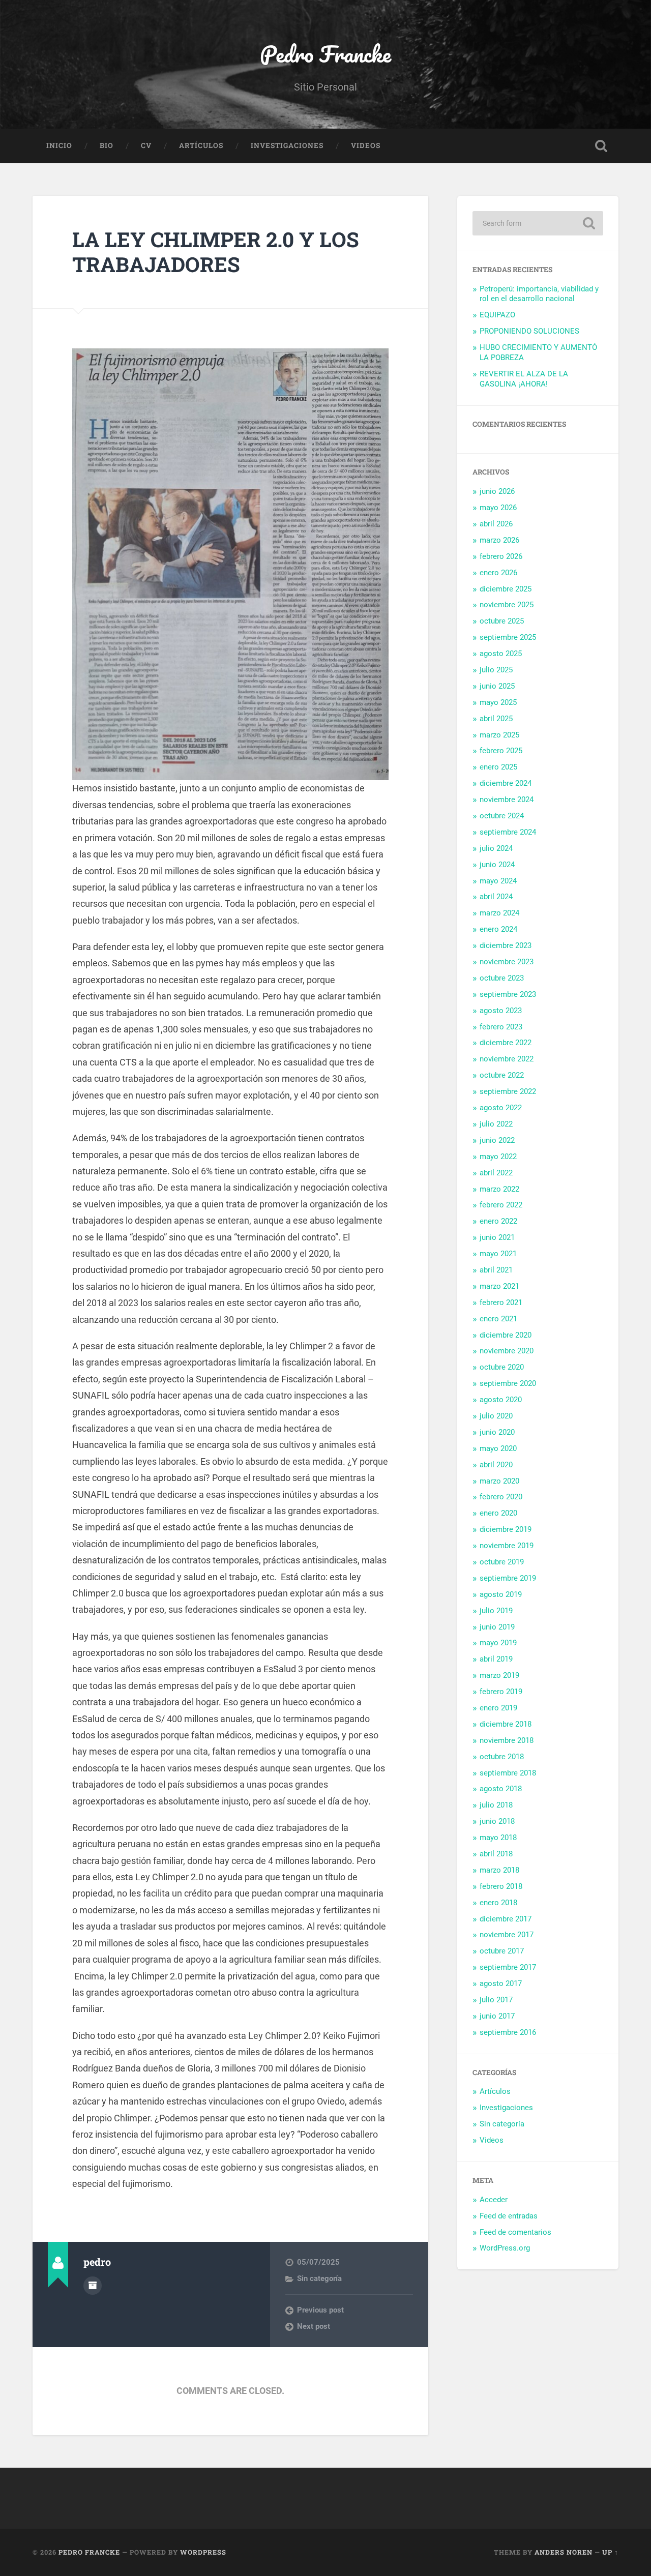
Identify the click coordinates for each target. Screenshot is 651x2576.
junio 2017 (497, 2016)
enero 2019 (498, 1708)
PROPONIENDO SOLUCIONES (529, 331)
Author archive (93, 2286)
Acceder (494, 2200)
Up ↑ (610, 2552)
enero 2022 (498, 1221)
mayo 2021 (498, 1254)
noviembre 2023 (507, 962)
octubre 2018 (502, 1757)
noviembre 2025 (507, 605)
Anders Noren (564, 2552)
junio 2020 (497, 1432)
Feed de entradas (509, 2216)
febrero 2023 (501, 1027)
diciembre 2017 (506, 1919)
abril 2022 (496, 1173)
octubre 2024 (502, 816)
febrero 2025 (501, 751)
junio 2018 (497, 1821)
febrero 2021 (501, 1302)
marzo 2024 (499, 913)
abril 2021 (496, 1270)
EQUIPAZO (497, 315)
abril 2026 (496, 524)
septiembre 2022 (508, 1091)
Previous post (320, 2310)
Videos (366, 145)
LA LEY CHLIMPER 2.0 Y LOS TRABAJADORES (216, 252)
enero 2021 (498, 1319)
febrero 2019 (501, 1692)
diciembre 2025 (506, 589)
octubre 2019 (502, 1562)
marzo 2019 (499, 1675)
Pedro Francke (325, 54)
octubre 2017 (502, 1951)
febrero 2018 (501, 1886)
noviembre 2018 (507, 1740)
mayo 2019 (498, 1643)
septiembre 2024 (508, 832)
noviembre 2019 (507, 1546)
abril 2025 (496, 719)
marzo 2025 (499, 735)
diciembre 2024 (506, 783)
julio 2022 (496, 1124)
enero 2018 (498, 1903)
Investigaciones (287, 145)
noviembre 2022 (507, 1059)
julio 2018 (496, 1805)
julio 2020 (496, 1416)
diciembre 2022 (506, 1043)
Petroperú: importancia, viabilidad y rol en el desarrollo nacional (539, 294)
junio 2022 (497, 1140)
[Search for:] (538, 223)
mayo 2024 (498, 881)
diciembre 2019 (506, 1529)
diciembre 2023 (506, 945)
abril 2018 (496, 1854)
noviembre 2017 (507, 1935)
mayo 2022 (498, 1157)
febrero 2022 (501, 1205)
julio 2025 (496, 670)
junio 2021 (497, 1237)
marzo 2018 (499, 1870)
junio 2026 (497, 491)
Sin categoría (319, 2278)
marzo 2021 (499, 1286)
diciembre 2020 (506, 1335)
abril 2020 (496, 1465)
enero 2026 (498, 573)
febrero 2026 (501, 556)
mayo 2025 (498, 702)
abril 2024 (496, 897)
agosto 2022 (501, 1108)
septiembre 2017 (508, 1967)
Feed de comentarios (515, 2232)
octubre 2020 (502, 1367)
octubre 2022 (502, 1075)
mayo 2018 (498, 1838)
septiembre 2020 (508, 1383)
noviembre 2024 (507, 800)
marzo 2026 (499, 540)
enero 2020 (498, 1513)
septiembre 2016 (508, 2032)
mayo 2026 (498, 508)
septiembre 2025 (508, 637)
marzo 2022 (499, 1189)
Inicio (59, 145)
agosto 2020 (501, 1400)
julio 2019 (496, 1611)
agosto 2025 (501, 654)
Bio (107, 145)
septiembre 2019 (508, 1578)
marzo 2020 (499, 1481)
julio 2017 (496, 2000)
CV (146, 145)
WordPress (203, 2552)
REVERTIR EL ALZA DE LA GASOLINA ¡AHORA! (524, 379)
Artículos (201, 145)
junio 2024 (497, 865)
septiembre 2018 (508, 1773)
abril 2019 (496, 1659)
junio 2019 (497, 1627)
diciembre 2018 (506, 1724)
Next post (314, 2326)
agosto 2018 (501, 1789)
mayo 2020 (498, 1448)
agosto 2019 (501, 1594)
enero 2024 (498, 929)
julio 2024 (496, 848)
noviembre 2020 (507, 1351)
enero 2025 (498, 767)
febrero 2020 (501, 1497)
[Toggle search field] (601, 146)
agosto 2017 (501, 1983)
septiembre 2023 (508, 994)
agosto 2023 (501, 1011)
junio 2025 (497, 686)
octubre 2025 (502, 621)
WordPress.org (505, 2248)
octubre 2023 (502, 978)
